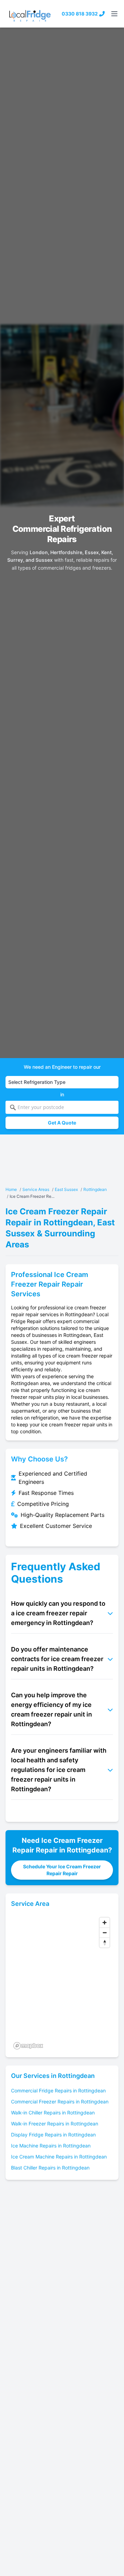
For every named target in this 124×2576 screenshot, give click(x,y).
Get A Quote (62, 1123)
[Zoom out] (105, 1933)
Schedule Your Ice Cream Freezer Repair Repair (62, 1870)
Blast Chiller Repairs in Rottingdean (50, 2168)
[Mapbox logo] (28, 2046)
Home (11, 1189)
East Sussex (66, 1189)
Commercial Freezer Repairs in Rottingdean (60, 2102)
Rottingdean (95, 1189)
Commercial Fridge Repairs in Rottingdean (58, 2091)
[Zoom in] (105, 1923)
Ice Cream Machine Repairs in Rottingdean (59, 2157)
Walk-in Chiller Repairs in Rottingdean (53, 2113)
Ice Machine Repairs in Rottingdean (51, 2146)
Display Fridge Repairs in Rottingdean (53, 2135)
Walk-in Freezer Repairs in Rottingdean (55, 2124)
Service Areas (36, 1189)
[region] (62, 1983)
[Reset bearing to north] (105, 1942)
